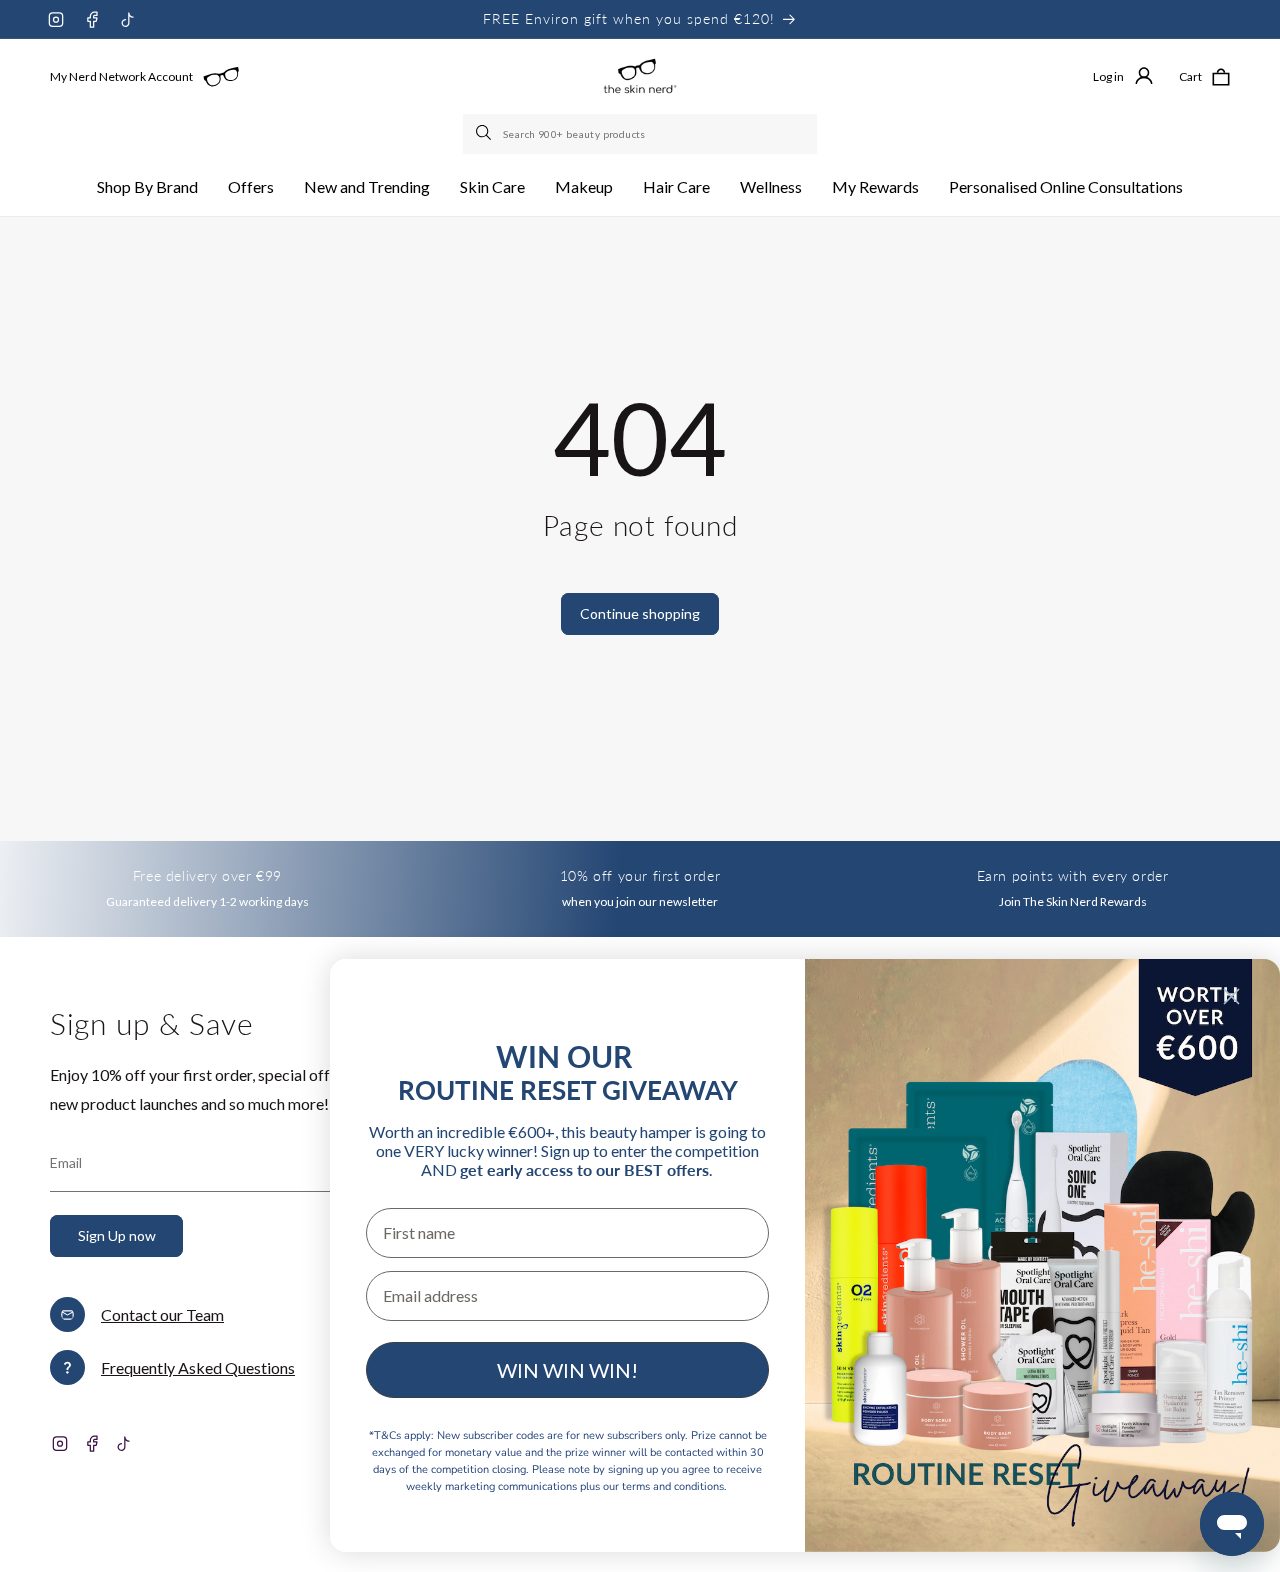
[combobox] (640, 134)
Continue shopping (640, 613)
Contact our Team (162, 1314)
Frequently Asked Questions (198, 1367)
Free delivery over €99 (207, 875)
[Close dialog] (1231, 996)
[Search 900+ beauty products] (485, 134)
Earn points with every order (1073, 875)
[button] (147, 187)
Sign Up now (117, 1235)
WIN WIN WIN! (567, 1370)
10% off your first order (640, 875)
